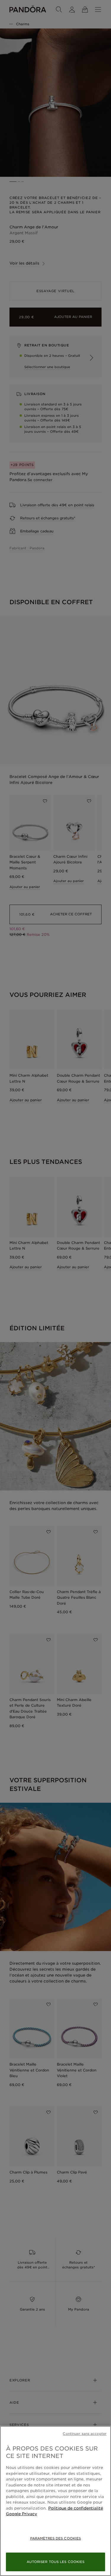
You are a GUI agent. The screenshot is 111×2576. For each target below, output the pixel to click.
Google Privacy (21, 2514)
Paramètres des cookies (55, 2538)
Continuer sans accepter (85, 2434)
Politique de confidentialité (76, 2508)
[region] (55, 2501)
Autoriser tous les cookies (56, 2562)
